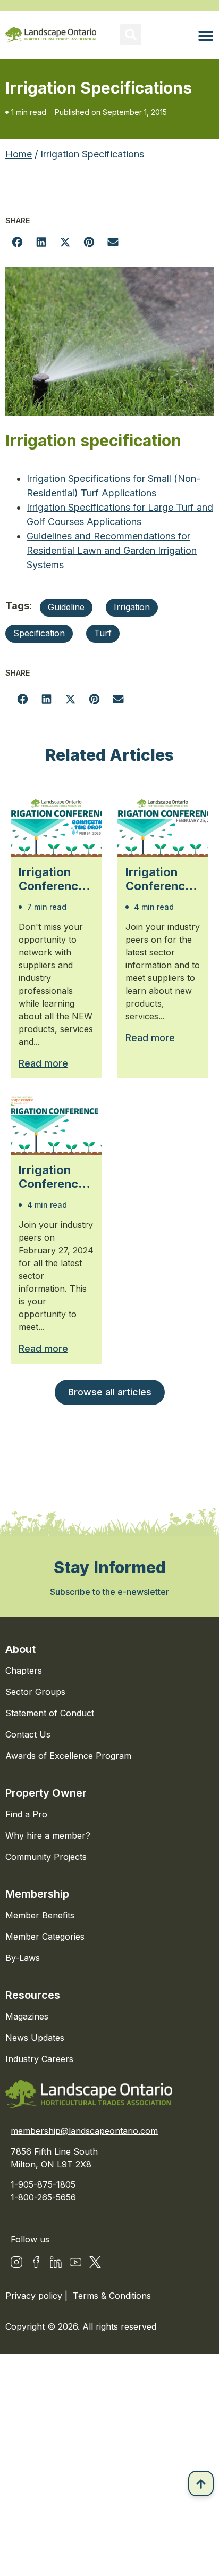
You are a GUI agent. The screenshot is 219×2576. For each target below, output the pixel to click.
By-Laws (23, 1958)
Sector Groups (35, 1692)
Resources (33, 1995)
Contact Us (28, 1734)
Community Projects (46, 1857)
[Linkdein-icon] (56, 2262)
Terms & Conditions (112, 2296)
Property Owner (46, 1793)
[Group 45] (95, 2262)
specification (39, 633)
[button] (131, 35)
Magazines (27, 2016)
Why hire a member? (48, 1835)
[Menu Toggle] (206, 36)
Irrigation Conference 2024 (52, 1177)
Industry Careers (39, 2059)
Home (19, 154)
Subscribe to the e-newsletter (109, 1592)
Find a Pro (26, 1814)
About (20, 1649)
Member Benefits (40, 1915)
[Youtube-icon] (75, 2262)
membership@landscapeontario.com (84, 2131)
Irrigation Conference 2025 (159, 879)
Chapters (24, 1671)
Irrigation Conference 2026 (52, 879)
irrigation (132, 607)
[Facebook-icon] (36, 2262)
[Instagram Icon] (16, 2262)
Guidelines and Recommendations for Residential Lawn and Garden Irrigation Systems (112, 550)
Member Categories (45, 1937)
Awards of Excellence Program (68, 1756)
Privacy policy (35, 2296)
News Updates (35, 2038)
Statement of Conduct (50, 1713)
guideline (66, 607)
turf (103, 633)
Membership (37, 1894)
